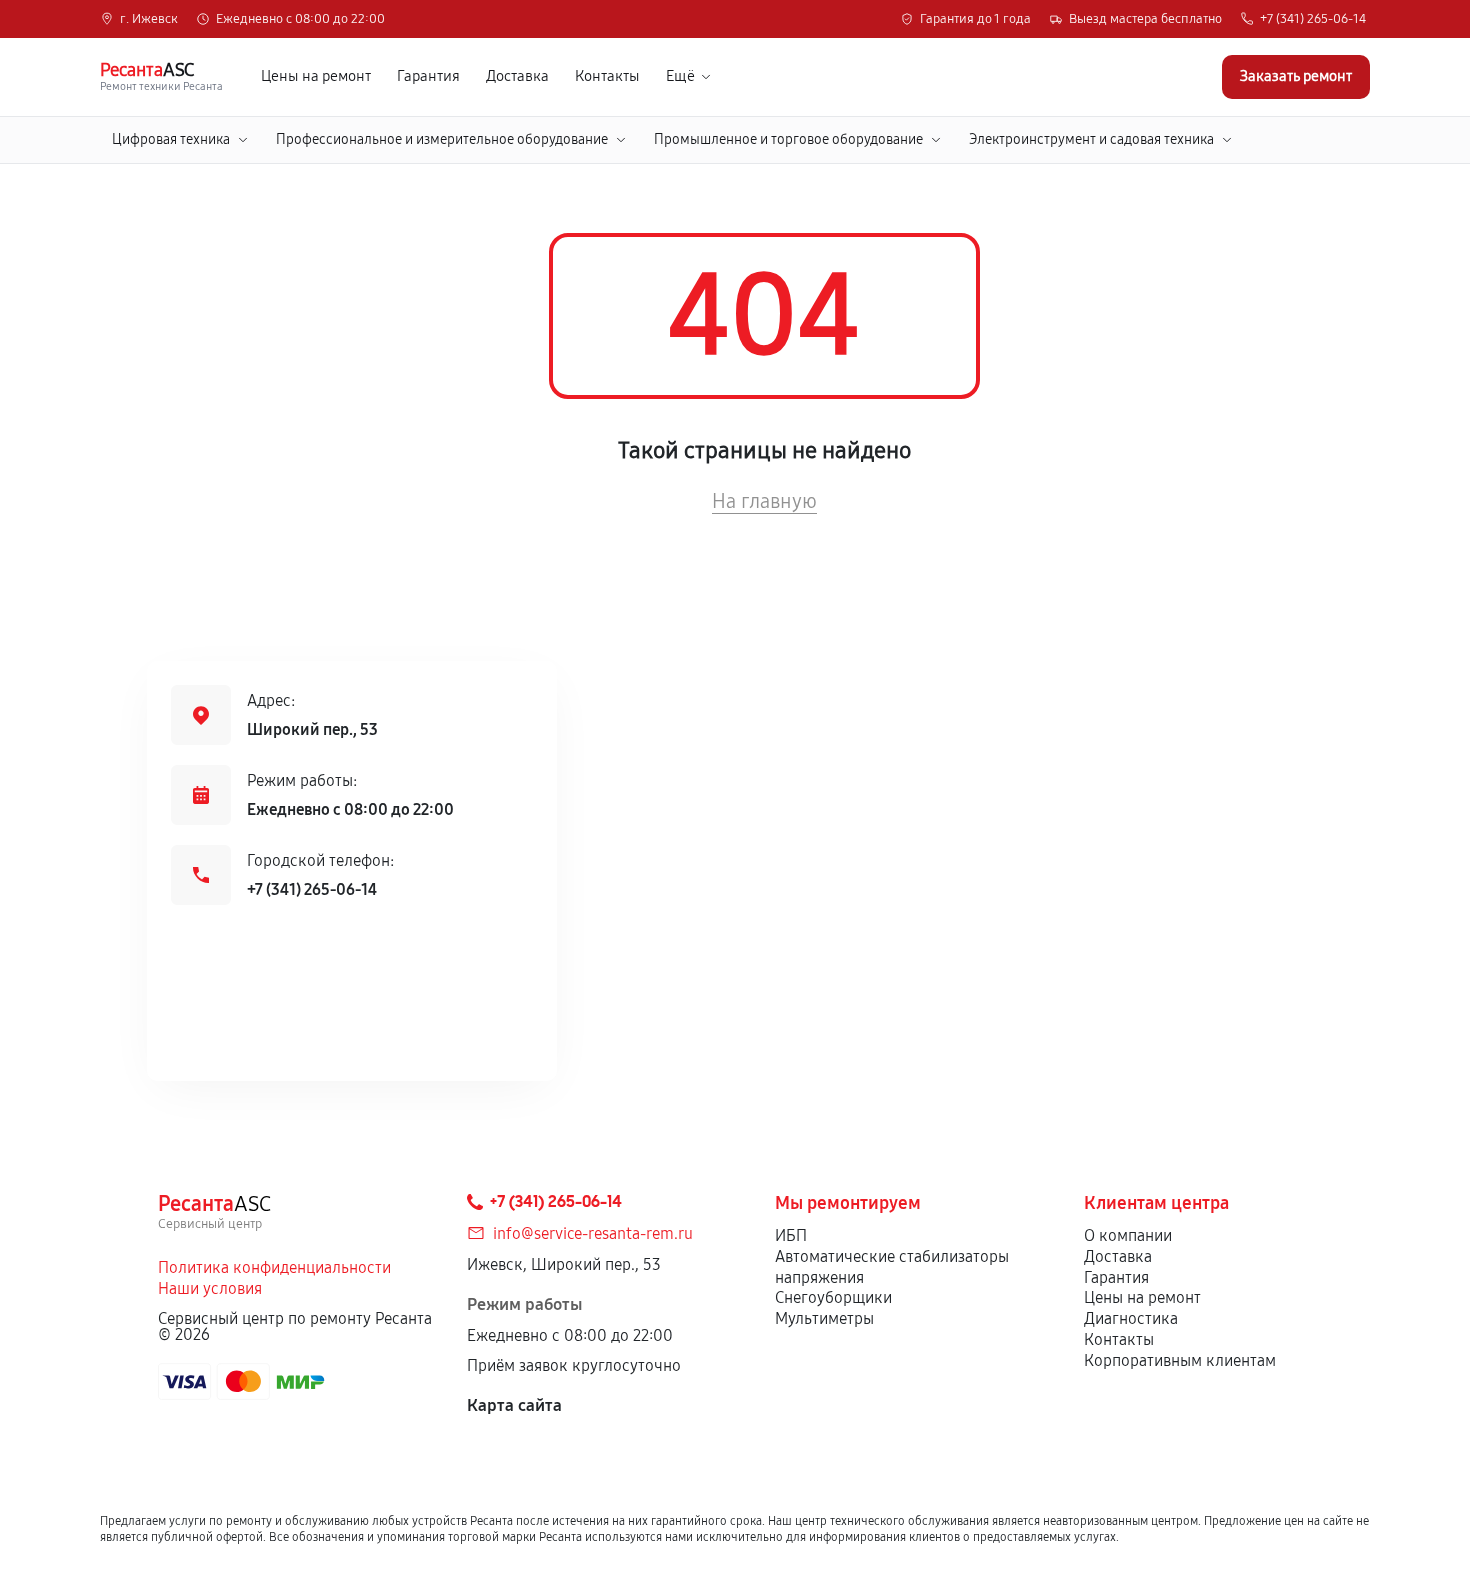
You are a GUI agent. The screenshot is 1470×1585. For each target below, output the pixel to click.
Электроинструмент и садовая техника (1091, 139)
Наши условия (210, 1288)
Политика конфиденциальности (274, 1267)
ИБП (791, 1235)
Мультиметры (824, 1318)
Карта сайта (514, 1405)
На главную (764, 501)
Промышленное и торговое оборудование (788, 139)
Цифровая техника (171, 139)
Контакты (607, 76)
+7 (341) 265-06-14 (1313, 19)
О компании (1128, 1235)
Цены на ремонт (316, 76)
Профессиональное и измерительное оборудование (442, 139)
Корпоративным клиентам (1180, 1360)
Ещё (680, 76)
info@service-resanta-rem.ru (593, 1233)
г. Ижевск (149, 19)
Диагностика (1131, 1318)
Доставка (517, 76)
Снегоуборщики (833, 1297)
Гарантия (428, 76)
